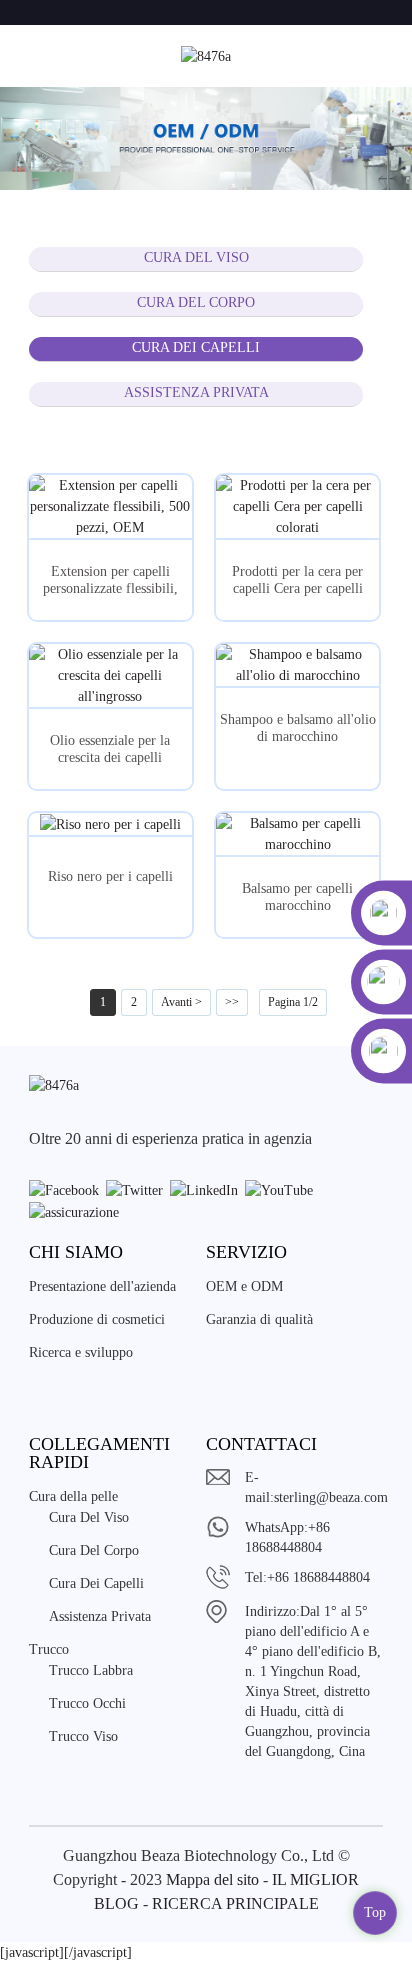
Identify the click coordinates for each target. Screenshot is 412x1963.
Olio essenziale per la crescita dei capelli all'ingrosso (110, 750)
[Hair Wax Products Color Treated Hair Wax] (297, 506)
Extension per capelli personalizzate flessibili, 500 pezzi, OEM (110, 581)
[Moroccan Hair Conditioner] (297, 834)
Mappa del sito (212, 1879)
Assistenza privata (196, 392)
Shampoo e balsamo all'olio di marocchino (298, 728)
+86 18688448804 (318, 1577)
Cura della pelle (73, 1496)
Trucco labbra (91, 1670)
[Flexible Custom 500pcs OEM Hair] (110, 506)
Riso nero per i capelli (110, 876)
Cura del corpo (196, 302)
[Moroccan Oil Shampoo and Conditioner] (297, 665)
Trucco (49, 1649)
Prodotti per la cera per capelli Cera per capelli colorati (297, 581)
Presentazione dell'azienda (102, 1286)
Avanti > (181, 1002)
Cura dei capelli (196, 347)
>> (232, 1002)
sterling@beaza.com (331, 1497)
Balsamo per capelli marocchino (297, 897)
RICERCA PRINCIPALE (235, 1903)
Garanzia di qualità (259, 1319)
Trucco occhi (87, 1703)
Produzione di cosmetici (97, 1319)
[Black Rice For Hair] (110, 824)
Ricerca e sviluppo (81, 1352)
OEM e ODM (244, 1286)
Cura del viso (196, 257)
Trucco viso (83, 1736)
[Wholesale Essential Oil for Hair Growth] (110, 675)
